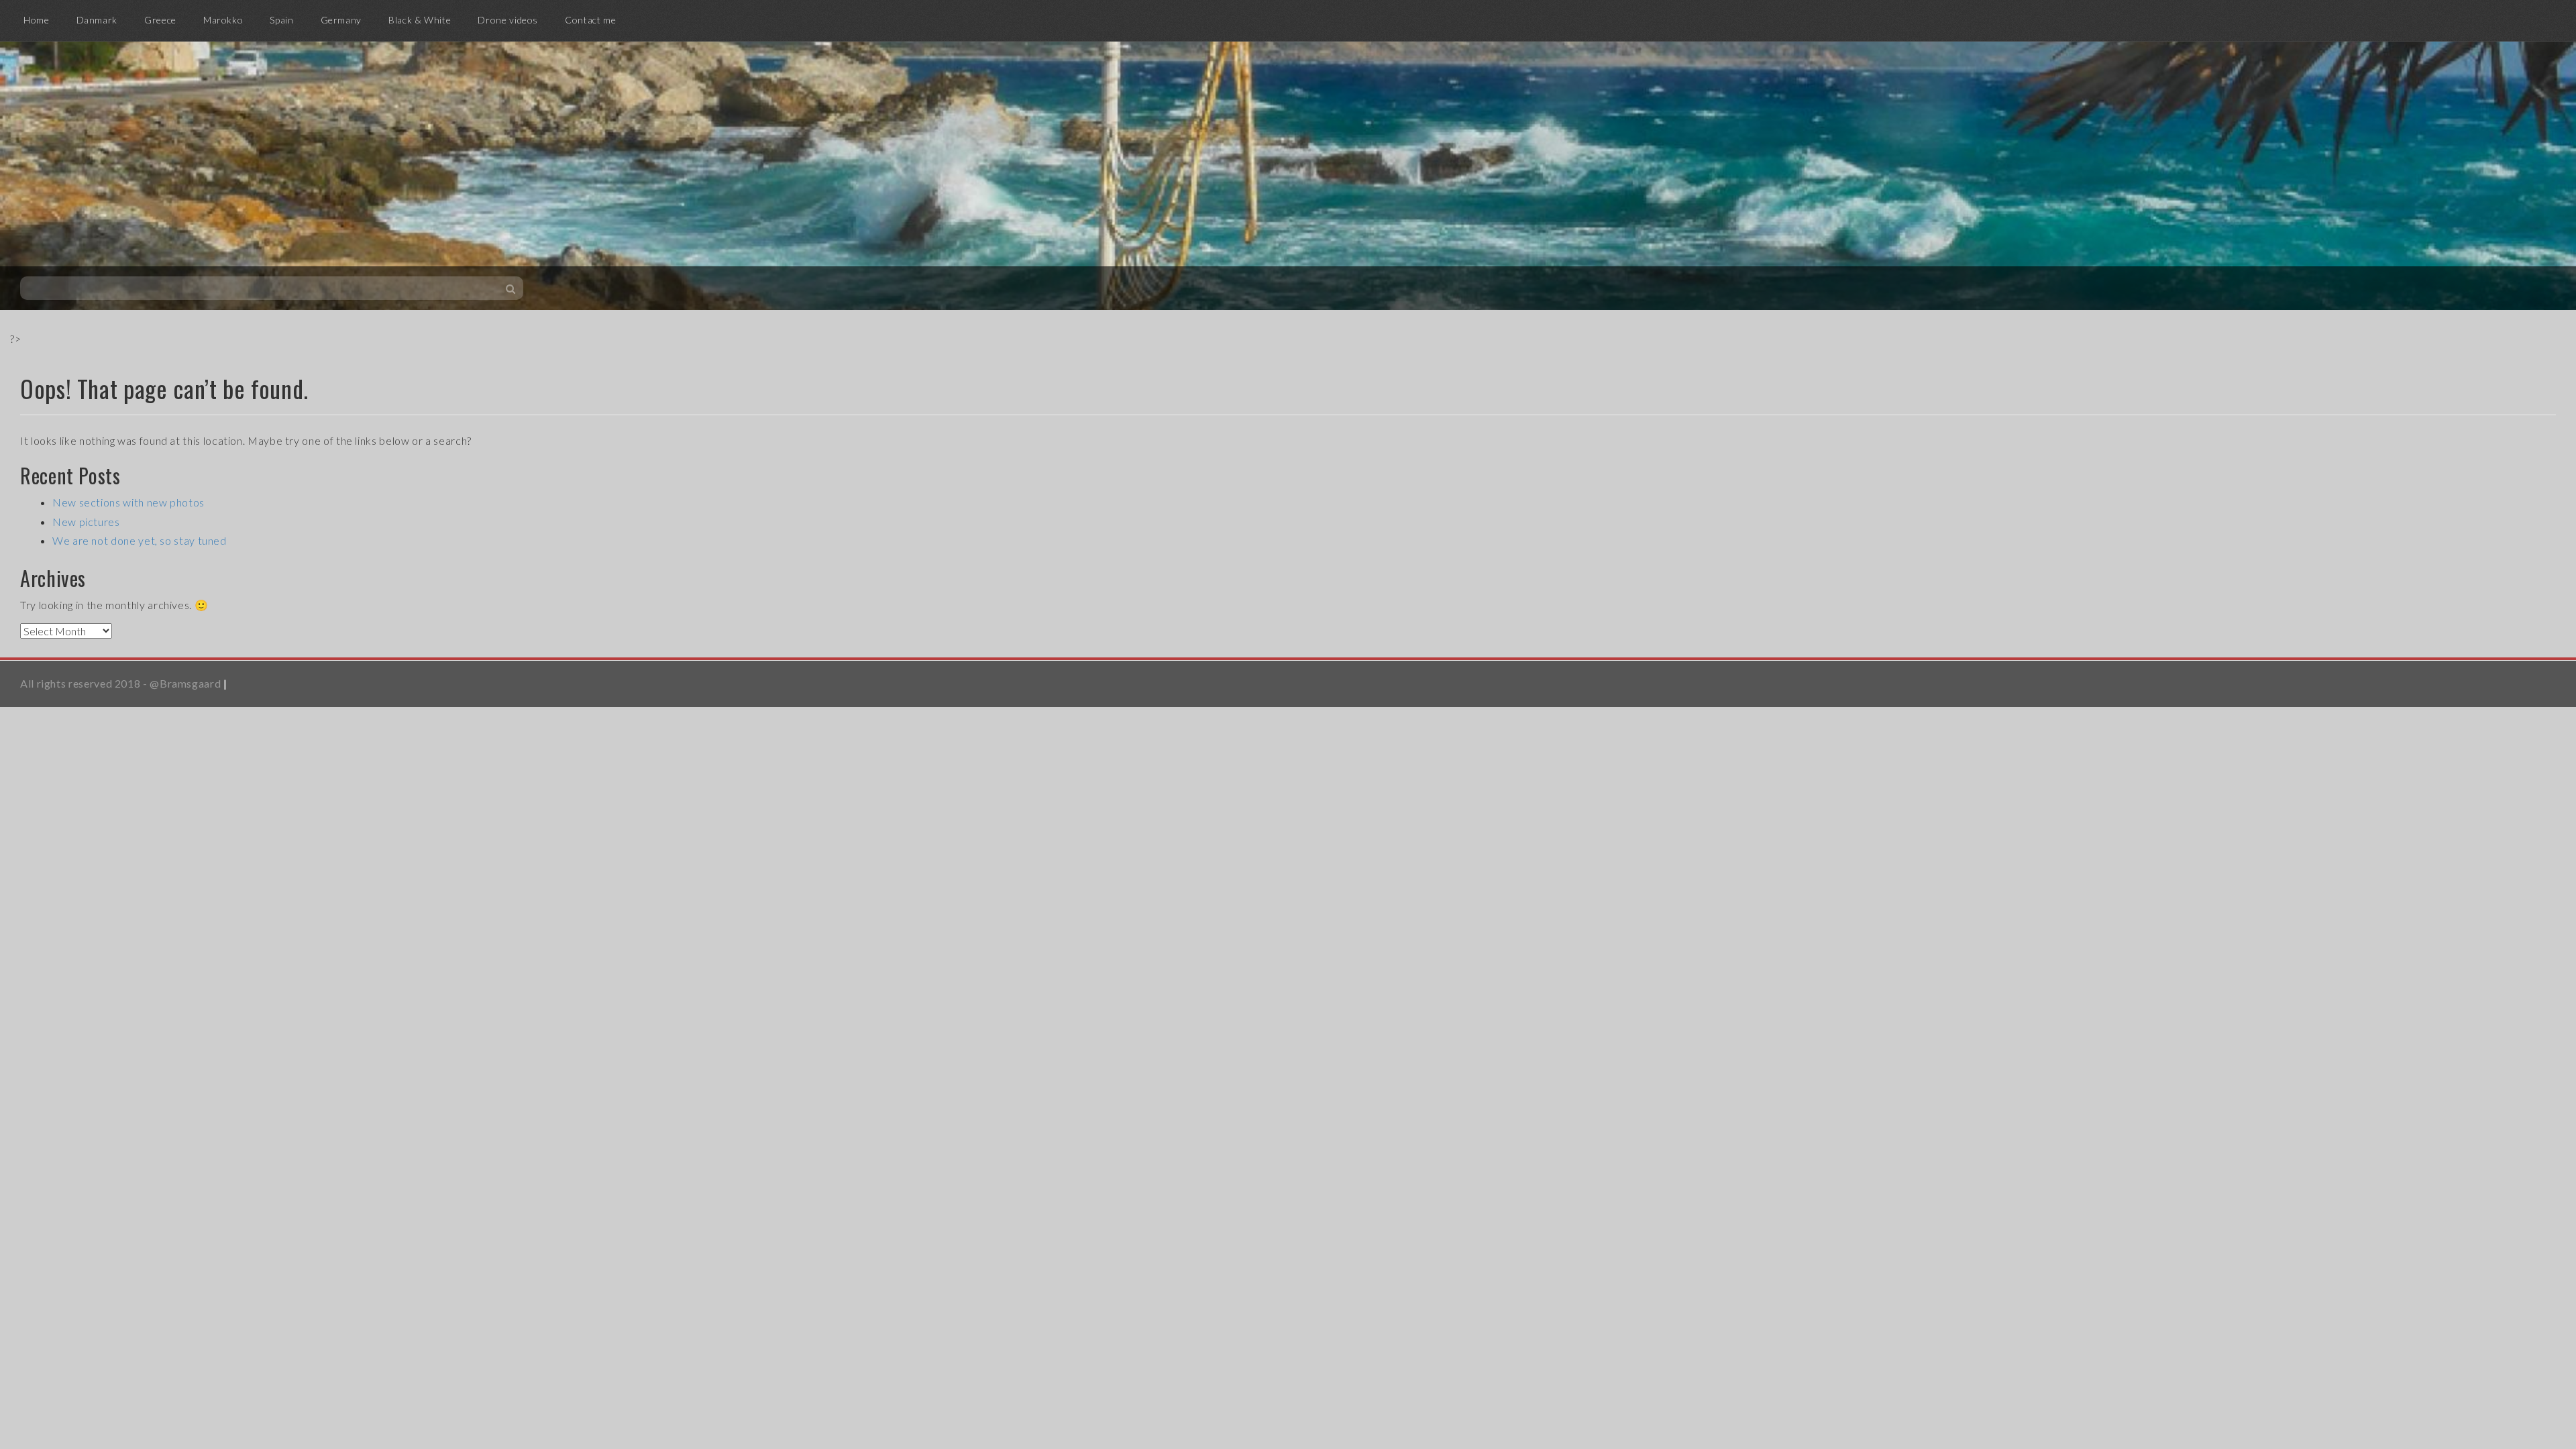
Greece (160, 20)
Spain (281, 20)
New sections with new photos (128, 502)
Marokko (223, 20)
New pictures (86, 522)
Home (37, 20)
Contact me (590, 20)
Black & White (420, 20)
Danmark (97, 20)
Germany (341, 20)
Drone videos (508, 20)
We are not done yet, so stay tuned (140, 540)
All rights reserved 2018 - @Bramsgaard (120, 683)
